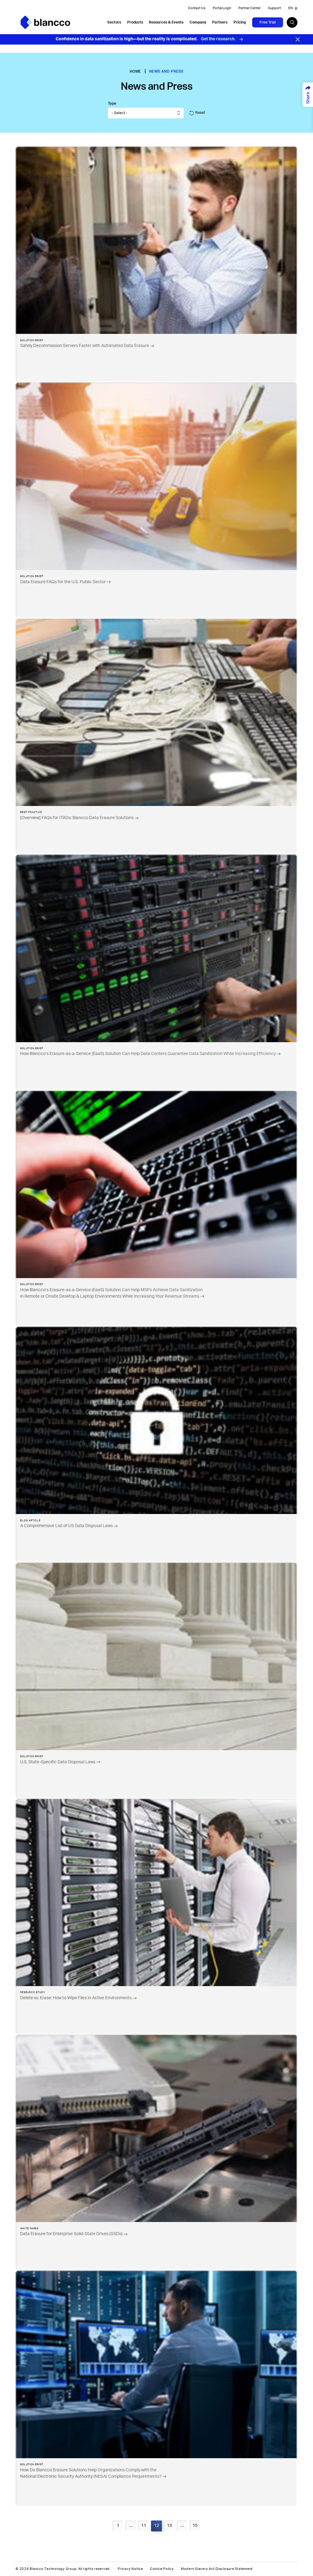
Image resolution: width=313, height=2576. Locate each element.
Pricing (240, 22)
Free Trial (268, 22)
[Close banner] (298, 39)
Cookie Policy (162, 2569)
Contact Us (197, 8)
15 (195, 2526)
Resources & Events (166, 22)
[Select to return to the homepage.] (45, 22)
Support (274, 8)
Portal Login (222, 8)
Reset (200, 113)
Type (112, 103)
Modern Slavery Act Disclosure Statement (217, 2569)
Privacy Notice (130, 2569)
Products (135, 22)
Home (135, 71)
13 (169, 2526)
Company (198, 22)
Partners (220, 22)
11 (144, 2526)
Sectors (114, 22)
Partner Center (250, 8)
